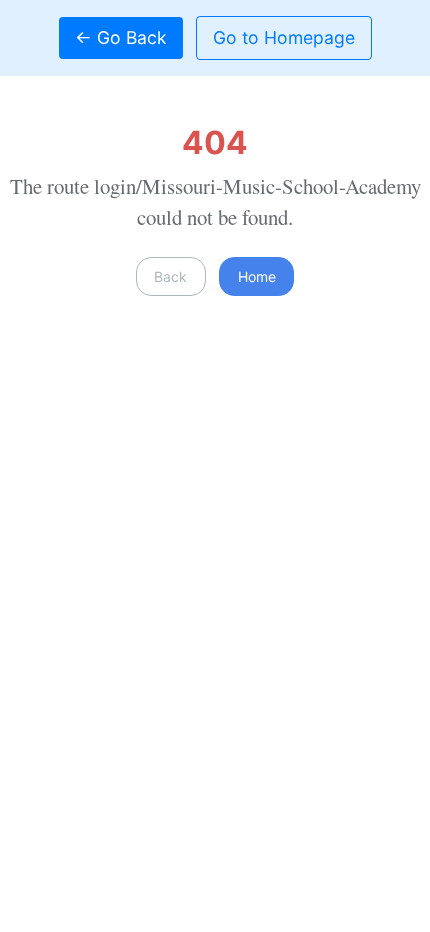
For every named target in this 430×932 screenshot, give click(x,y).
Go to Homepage (284, 37)
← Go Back (121, 37)
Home (257, 276)
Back (170, 276)
